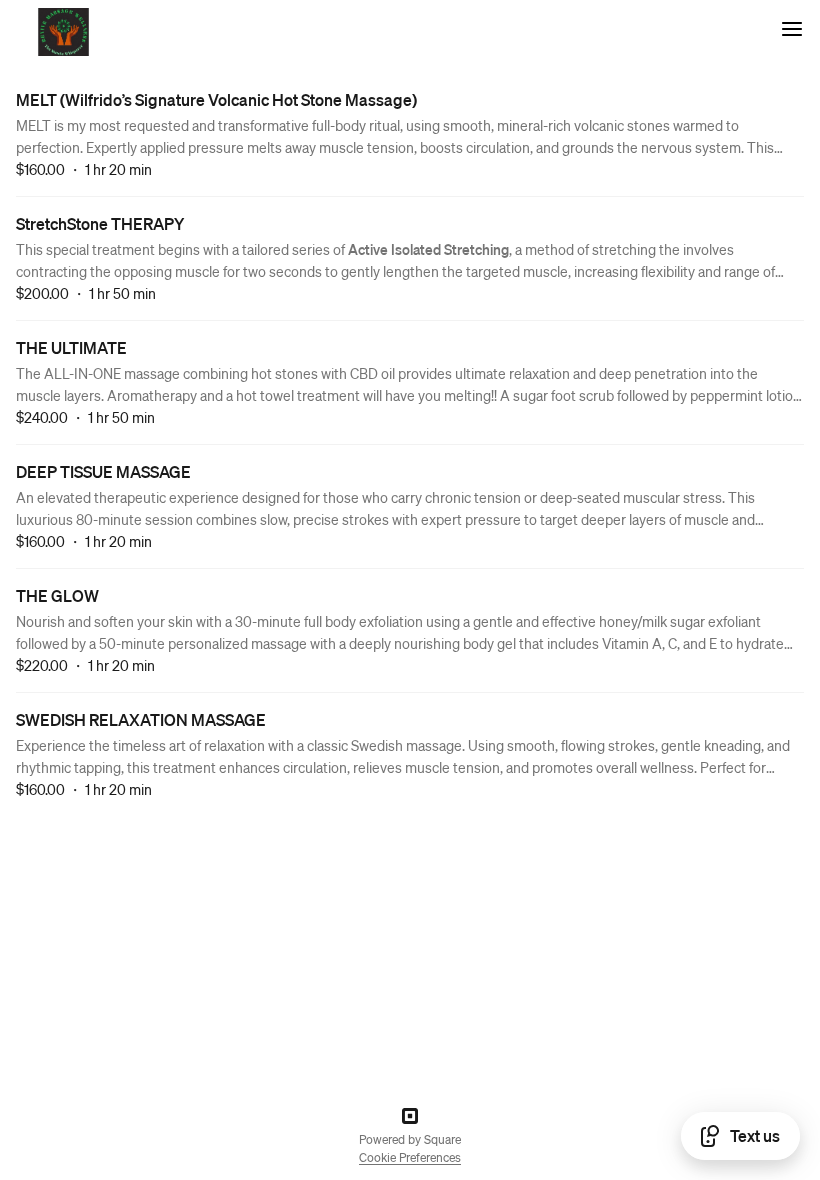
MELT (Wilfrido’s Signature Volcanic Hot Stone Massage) (216, 99)
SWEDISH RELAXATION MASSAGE (141, 719)
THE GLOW (57, 595)
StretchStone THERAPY (100, 223)
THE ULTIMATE (71, 347)
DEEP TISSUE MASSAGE (103, 471)
